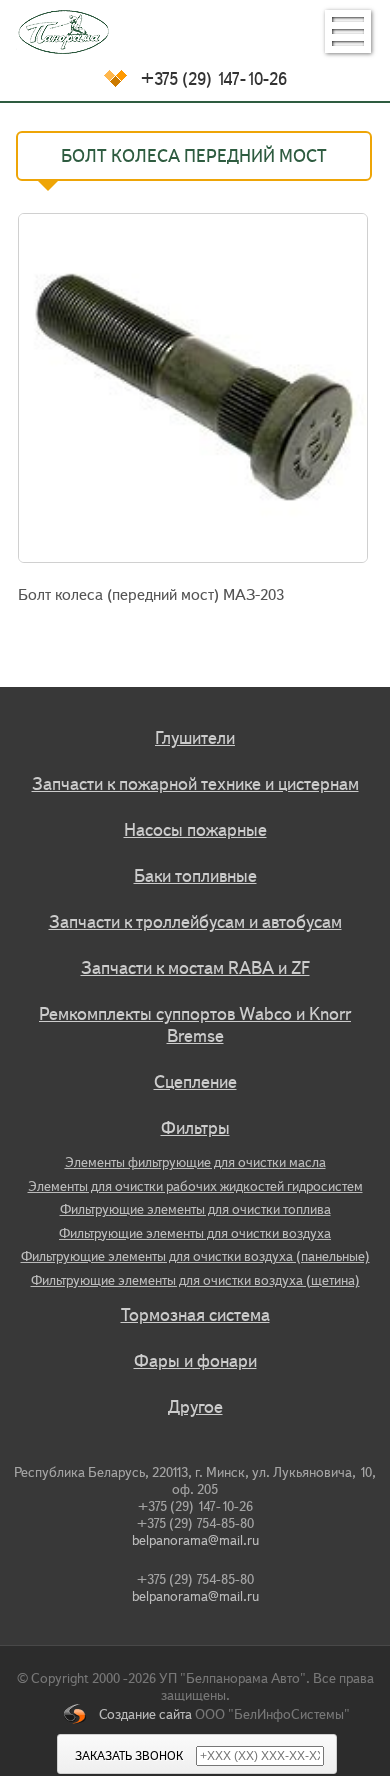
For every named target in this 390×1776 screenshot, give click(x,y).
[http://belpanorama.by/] (195, 32)
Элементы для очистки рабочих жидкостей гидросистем (195, 1186)
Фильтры (195, 1128)
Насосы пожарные (195, 830)
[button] (348, 31)
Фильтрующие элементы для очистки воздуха (195, 1233)
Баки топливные (195, 876)
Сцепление (195, 1082)
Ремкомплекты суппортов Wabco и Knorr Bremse (195, 1025)
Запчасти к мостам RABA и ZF (195, 968)
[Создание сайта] (81, 1714)
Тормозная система (195, 1315)
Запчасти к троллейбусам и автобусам (195, 922)
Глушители (195, 738)
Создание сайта (145, 1714)
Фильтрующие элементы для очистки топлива (195, 1209)
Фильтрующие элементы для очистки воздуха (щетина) (195, 1280)
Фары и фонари (195, 1361)
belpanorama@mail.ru (195, 1540)
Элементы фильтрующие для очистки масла (195, 1162)
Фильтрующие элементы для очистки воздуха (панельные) (195, 1256)
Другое (195, 1407)
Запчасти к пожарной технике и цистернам (195, 784)
